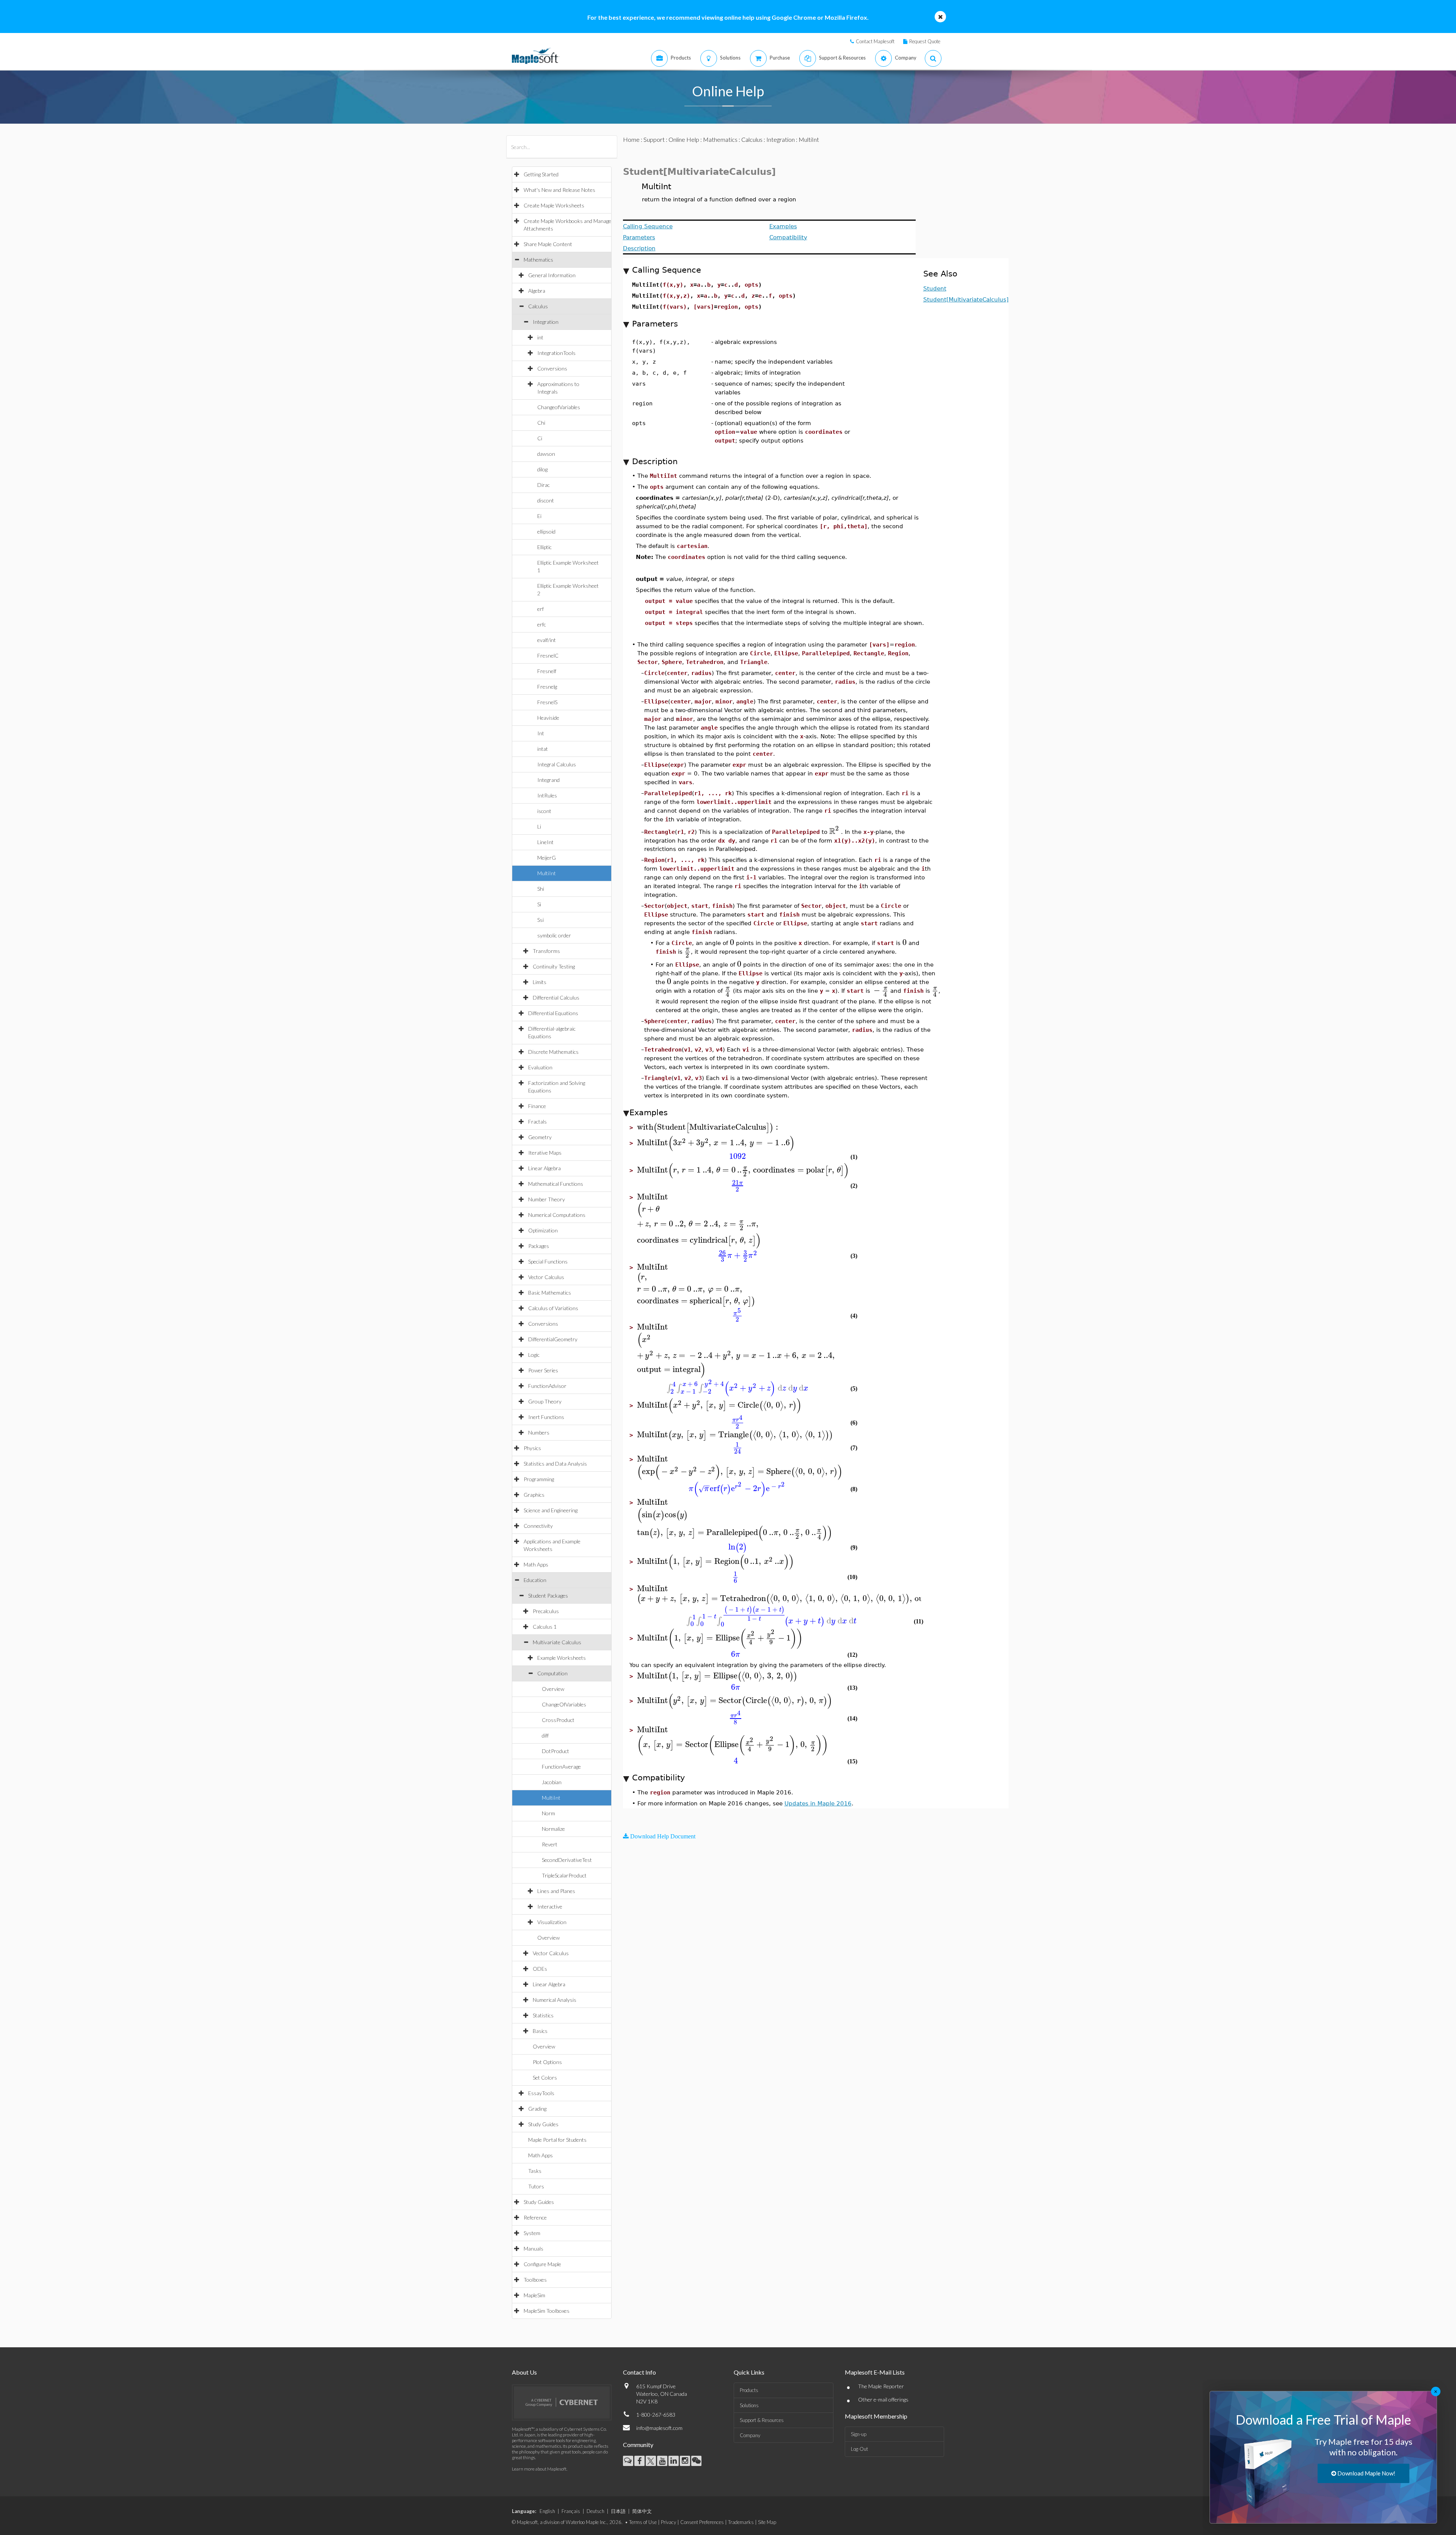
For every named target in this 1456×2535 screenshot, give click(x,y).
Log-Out (859, 2449)
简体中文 (642, 2511)
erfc (542, 624)
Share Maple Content (548, 244)
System (532, 2233)
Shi (541, 889)
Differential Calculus (556, 998)
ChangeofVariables (559, 407)
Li (539, 826)
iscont (544, 811)
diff (545, 1735)
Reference (535, 2217)
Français (571, 2511)
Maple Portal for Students (557, 2140)
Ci (540, 438)
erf (541, 609)
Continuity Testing (554, 966)
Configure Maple (542, 2264)
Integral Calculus (557, 764)
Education (535, 1580)
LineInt (545, 842)
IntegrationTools (556, 353)
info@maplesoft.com (659, 2428)
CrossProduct (558, 1720)
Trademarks (741, 2522)
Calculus (538, 306)
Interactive (550, 1906)
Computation (552, 1673)
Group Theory (545, 1401)
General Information (552, 275)
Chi (541, 423)
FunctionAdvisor (547, 1386)
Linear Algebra (544, 1168)
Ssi (541, 920)
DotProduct (555, 1751)
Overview (553, 1689)
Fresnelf (547, 671)
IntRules (547, 795)
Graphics (534, 1495)
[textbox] (834, 831)
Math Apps (536, 1564)
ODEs (540, 1969)
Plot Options (547, 2062)
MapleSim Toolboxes (547, 2311)
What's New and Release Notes (559, 190)
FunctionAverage (561, 1767)
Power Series (543, 1370)
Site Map (767, 2522)
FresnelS (547, 702)
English (547, 2511)
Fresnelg (547, 687)
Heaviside (548, 718)
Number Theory (547, 1199)
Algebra (537, 291)
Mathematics (538, 260)
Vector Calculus (546, 1277)
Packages (539, 1246)
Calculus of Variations (553, 1308)
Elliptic (544, 547)
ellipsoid (546, 531)
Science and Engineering (551, 1510)
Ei (539, 516)
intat (543, 749)
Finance (537, 1106)
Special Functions (548, 1261)
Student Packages (548, 1596)
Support (654, 139)
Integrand (548, 780)
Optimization (543, 1230)
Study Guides (543, 2124)
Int (541, 733)
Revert (550, 1844)
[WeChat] (696, 2461)
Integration (546, 322)
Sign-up (859, 2434)
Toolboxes (535, 2280)
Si (539, 904)
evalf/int (547, 640)
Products (749, 2390)
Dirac (544, 485)
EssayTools (541, 2093)
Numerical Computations (557, 1215)
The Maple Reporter (881, 2386)
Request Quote (925, 41)
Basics (540, 2031)
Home (631, 139)
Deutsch (595, 2511)
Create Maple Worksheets (554, 205)
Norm (548, 1813)
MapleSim (534, 2295)
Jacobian (552, 1782)
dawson (546, 454)
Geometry (540, 1137)
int (540, 337)
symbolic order (554, 935)
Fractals (537, 1122)
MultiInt (547, 873)
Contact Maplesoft (875, 41)
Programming (539, 1479)
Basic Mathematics (550, 1293)
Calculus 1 (545, 1627)
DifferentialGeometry (553, 1339)
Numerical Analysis (555, 2000)
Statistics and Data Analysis (555, 1464)
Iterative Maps (545, 1153)
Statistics (543, 2015)
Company (750, 2435)
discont (546, 500)
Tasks (535, 2171)
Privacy (668, 2522)
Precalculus (546, 1611)
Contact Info (639, 2372)
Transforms (546, 951)
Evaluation (540, 1067)
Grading (537, 2109)
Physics (532, 1448)
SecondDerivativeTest (567, 1860)
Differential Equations (553, 1013)
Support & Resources (762, 2420)
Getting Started (541, 174)
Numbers (539, 1432)
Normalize (553, 1829)
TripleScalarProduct (564, 1875)
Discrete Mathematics (553, 1052)
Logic (534, 1355)
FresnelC (548, 655)
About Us (524, 2372)
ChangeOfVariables (564, 1704)
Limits (540, 982)
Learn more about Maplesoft (539, 2469)
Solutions (749, 2405)
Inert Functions (546, 1417)
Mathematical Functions (556, 1184)
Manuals (533, 2249)
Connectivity (538, 1526)
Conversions (552, 368)
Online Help (684, 139)
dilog (542, 469)
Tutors (536, 2186)
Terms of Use (643, 2522)
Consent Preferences (702, 2522)
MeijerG (547, 858)
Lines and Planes (556, 1891)
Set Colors (545, 2077)
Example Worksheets (562, 1658)
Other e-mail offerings (883, 2399)
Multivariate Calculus (557, 1642)
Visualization (552, 1922)
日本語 (618, 2511)
